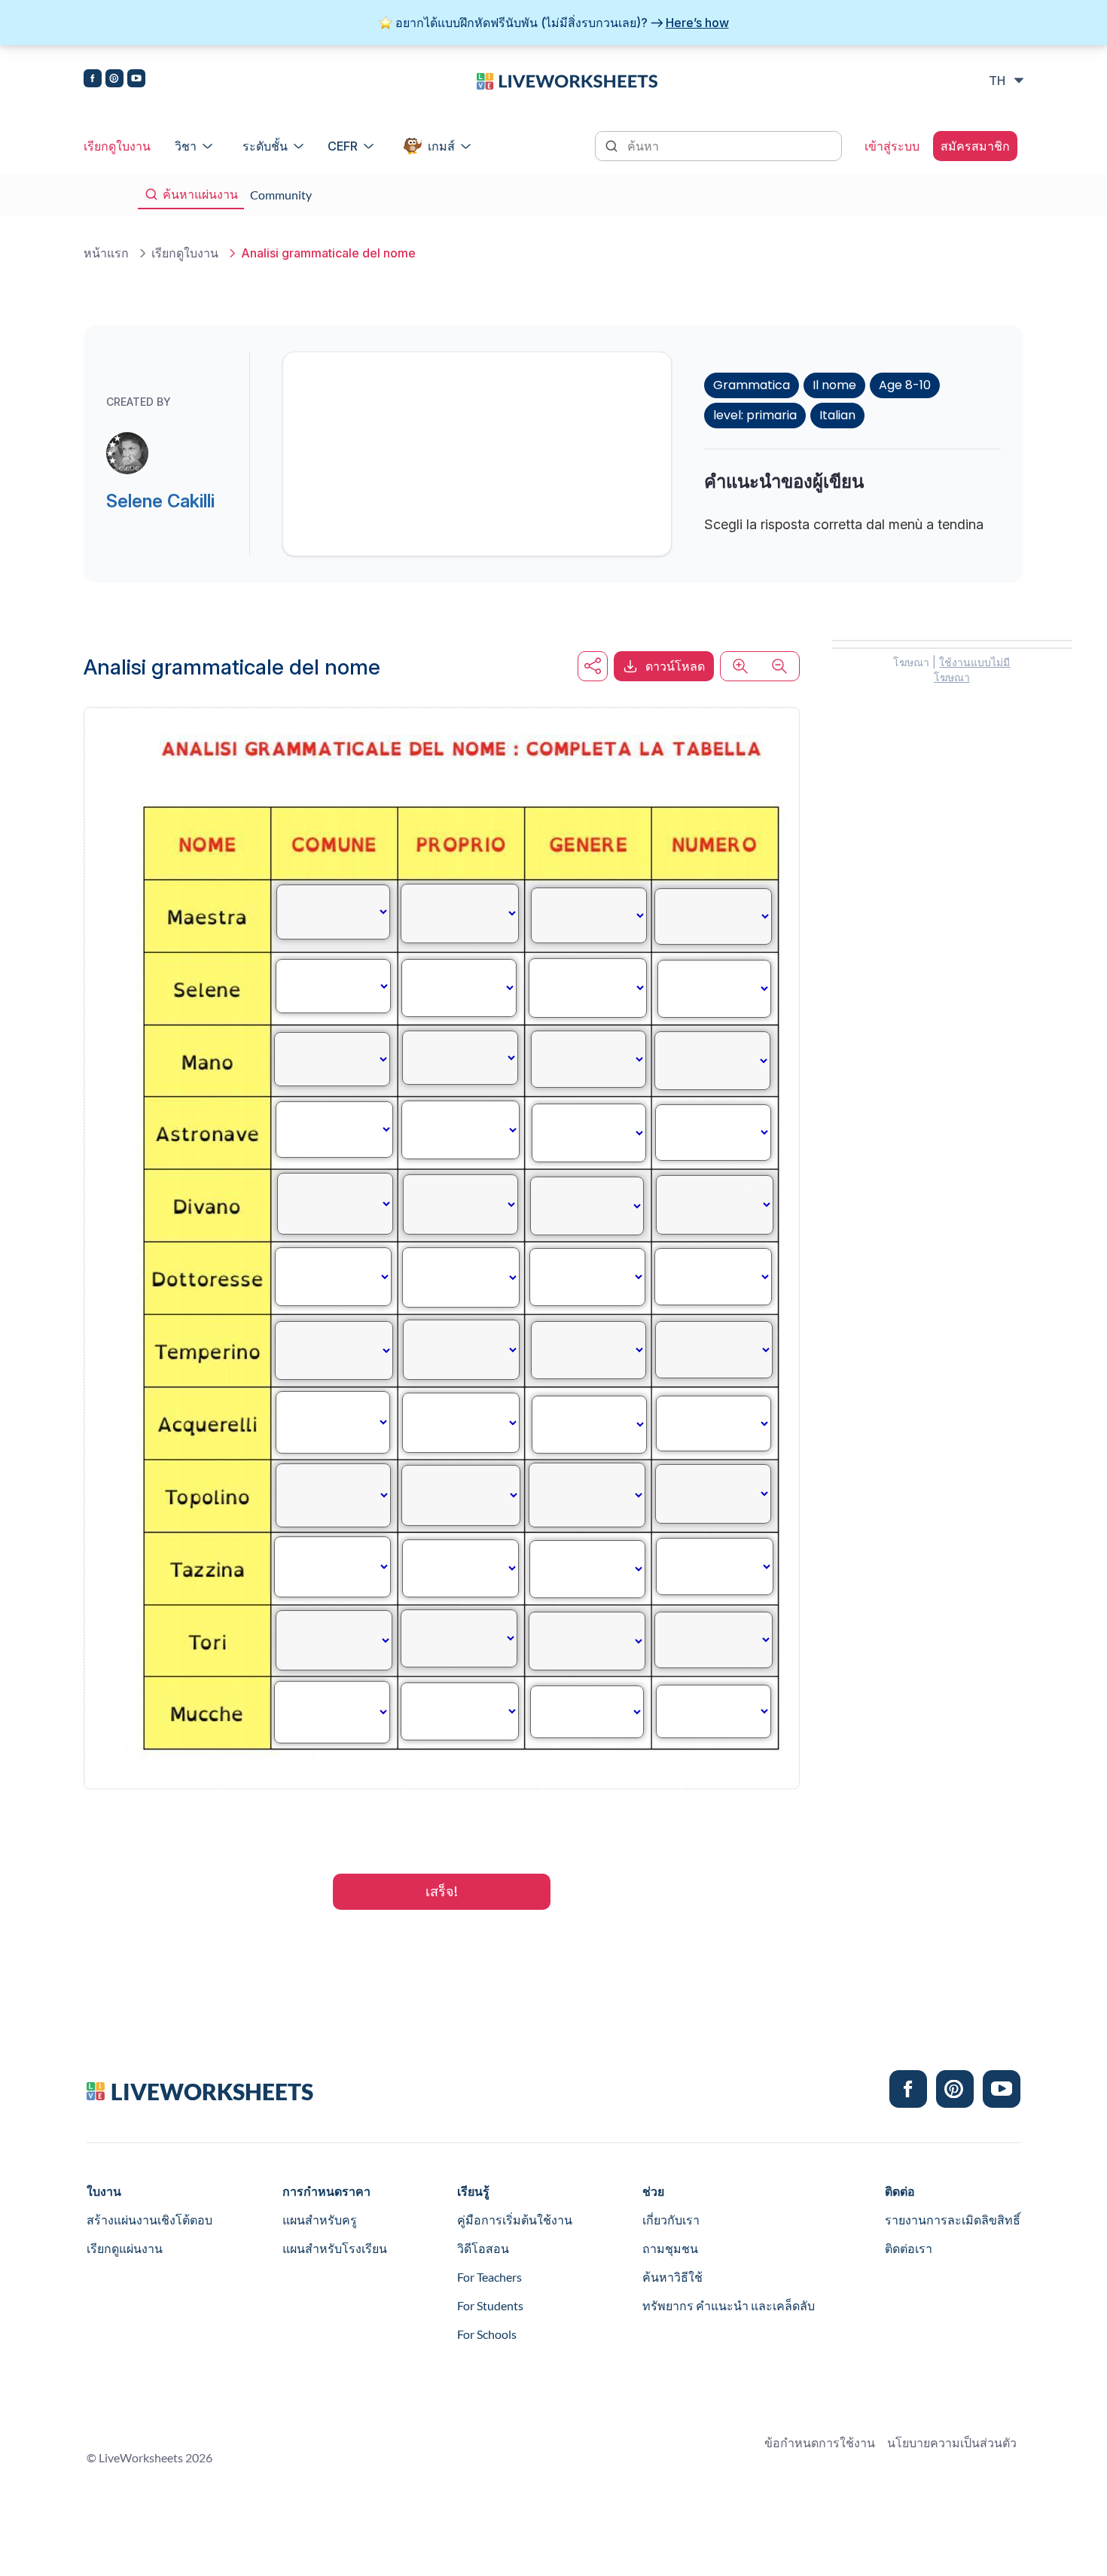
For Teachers (489, 2277)
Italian (837, 415)
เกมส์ (441, 146)
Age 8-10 (905, 385)
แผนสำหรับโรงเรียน (335, 2248)
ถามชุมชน (670, 2248)
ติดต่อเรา (909, 2248)
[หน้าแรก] (567, 80)
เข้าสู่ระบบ (892, 146)
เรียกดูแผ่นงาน (125, 2248)
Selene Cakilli (160, 501)
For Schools (487, 2334)
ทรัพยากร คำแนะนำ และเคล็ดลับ (729, 2305)
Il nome (834, 385)
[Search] (613, 145)
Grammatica (752, 385)
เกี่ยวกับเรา (671, 2220)
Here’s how (697, 23)
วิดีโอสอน (483, 2248)
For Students (490, 2305)
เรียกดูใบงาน (117, 146)
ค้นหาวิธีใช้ (672, 2277)
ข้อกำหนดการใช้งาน (820, 2442)
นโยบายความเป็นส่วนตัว (952, 2442)
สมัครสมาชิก (975, 146)
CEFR (343, 146)
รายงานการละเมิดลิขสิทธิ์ (953, 2220)
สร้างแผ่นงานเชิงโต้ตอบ (149, 2220)
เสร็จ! (442, 1891)
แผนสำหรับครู (320, 2220)
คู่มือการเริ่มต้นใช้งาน (515, 2220)
